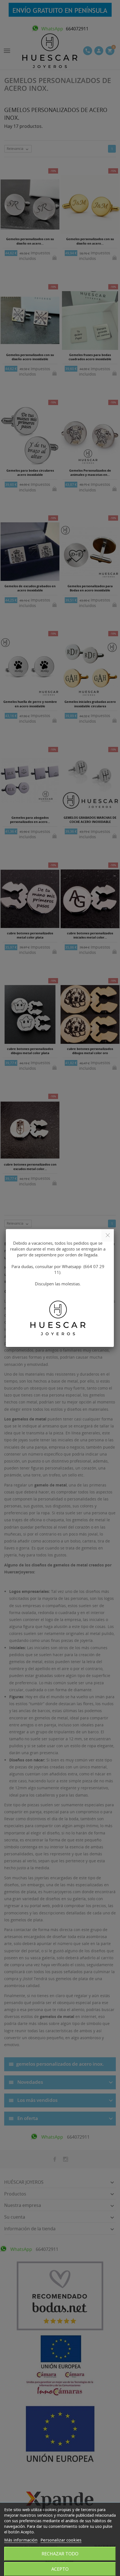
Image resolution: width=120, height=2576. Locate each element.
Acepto (60, 2569)
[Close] (108, 1235)
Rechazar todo (60, 2554)
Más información (21, 2540)
